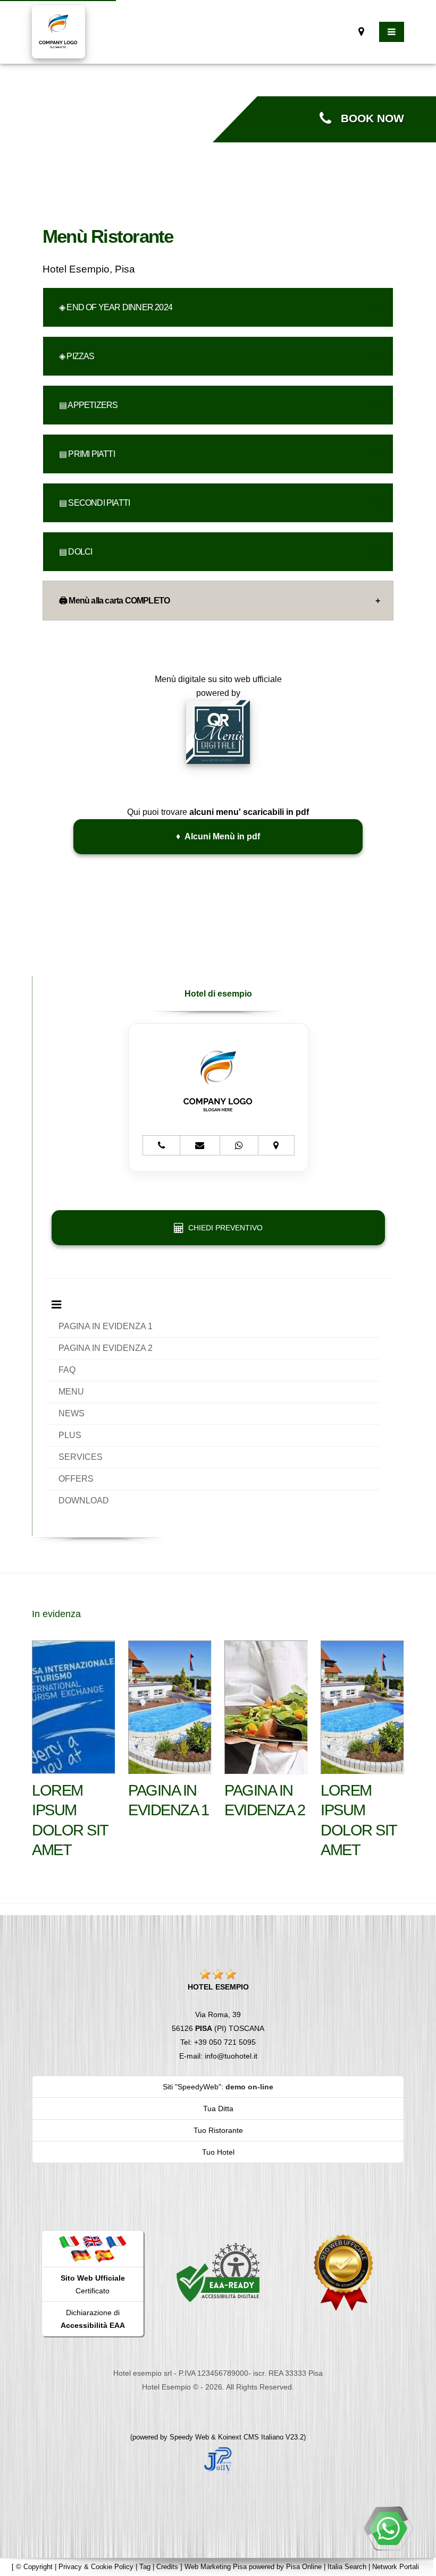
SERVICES (81, 1457)
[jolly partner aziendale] (218, 731)
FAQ (67, 1370)
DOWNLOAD (84, 1500)
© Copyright (34, 2567)
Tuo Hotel (218, 2152)
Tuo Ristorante (218, 2130)
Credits (167, 2567)
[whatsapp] (388, 2528)
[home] (58, 31)
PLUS (70, 1435)
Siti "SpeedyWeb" (192, 2087)
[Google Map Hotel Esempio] (361, 32)
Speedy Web (189, 2437)
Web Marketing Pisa (216, 2567)
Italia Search (347, 2567)
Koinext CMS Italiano (252, 2437)
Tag (145, 2567)
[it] (69, 2241)
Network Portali (396, 2567)
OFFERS (76, 1479)
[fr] (116, 2241)
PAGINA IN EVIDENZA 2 (106, 1348)
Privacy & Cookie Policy (96, 2567)
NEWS (72, 1413)
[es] (104, 2255)
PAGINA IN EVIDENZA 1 (106, 1326)
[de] (81, 2255)
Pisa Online (304, 2567)
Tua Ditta (218, 2109)
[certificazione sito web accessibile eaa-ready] (218, 2272)
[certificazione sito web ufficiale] (343, 2272)
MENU (71, 1392)
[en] (93, 2241)
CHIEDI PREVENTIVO (223, 1228)
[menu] (392, 32)
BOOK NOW (368, 118)
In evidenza (56, 1614)
